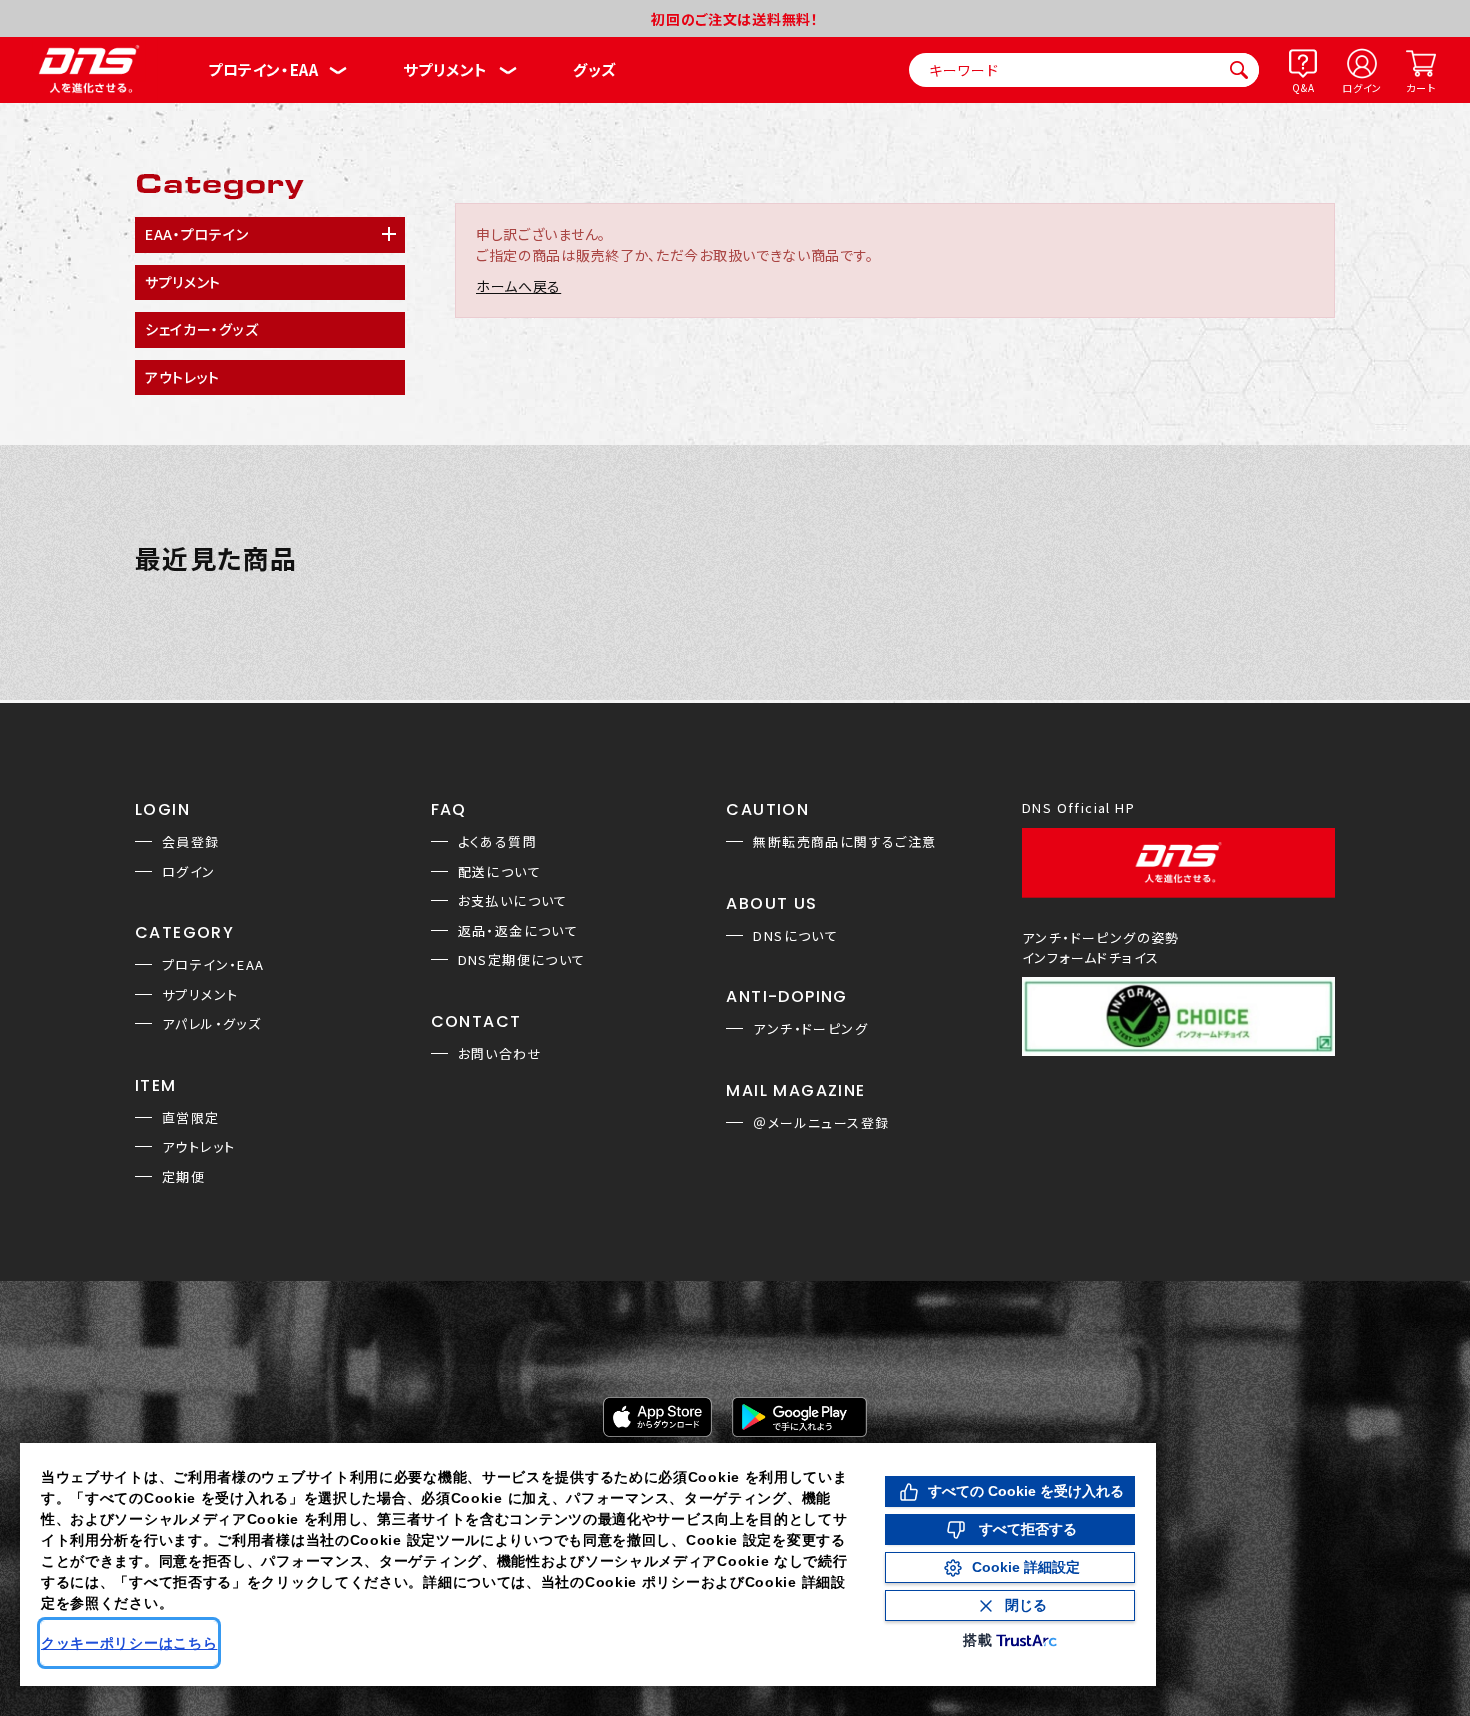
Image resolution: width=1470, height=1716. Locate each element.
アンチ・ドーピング (810, 1028)
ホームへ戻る (518, 286)
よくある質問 (497, 841)
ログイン (1362, 87)
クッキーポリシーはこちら (129, 1643)
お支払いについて (513, 900)
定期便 (183, 1176)
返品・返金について (518, 930)
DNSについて (795, 935)
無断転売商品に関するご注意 (844, 841)
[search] (1239, 70)
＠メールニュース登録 (821, 1122)
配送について (499, 871)
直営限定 (191, 1117)
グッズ (594, 69)
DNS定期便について (522, 959)
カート (1420, 87)
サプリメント (445, 69)
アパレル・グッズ (211, 1023)
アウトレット (198, 1146)
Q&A (1303, 87)
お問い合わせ (500, 1053)
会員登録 (191, 841)
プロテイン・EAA (263, 69)
